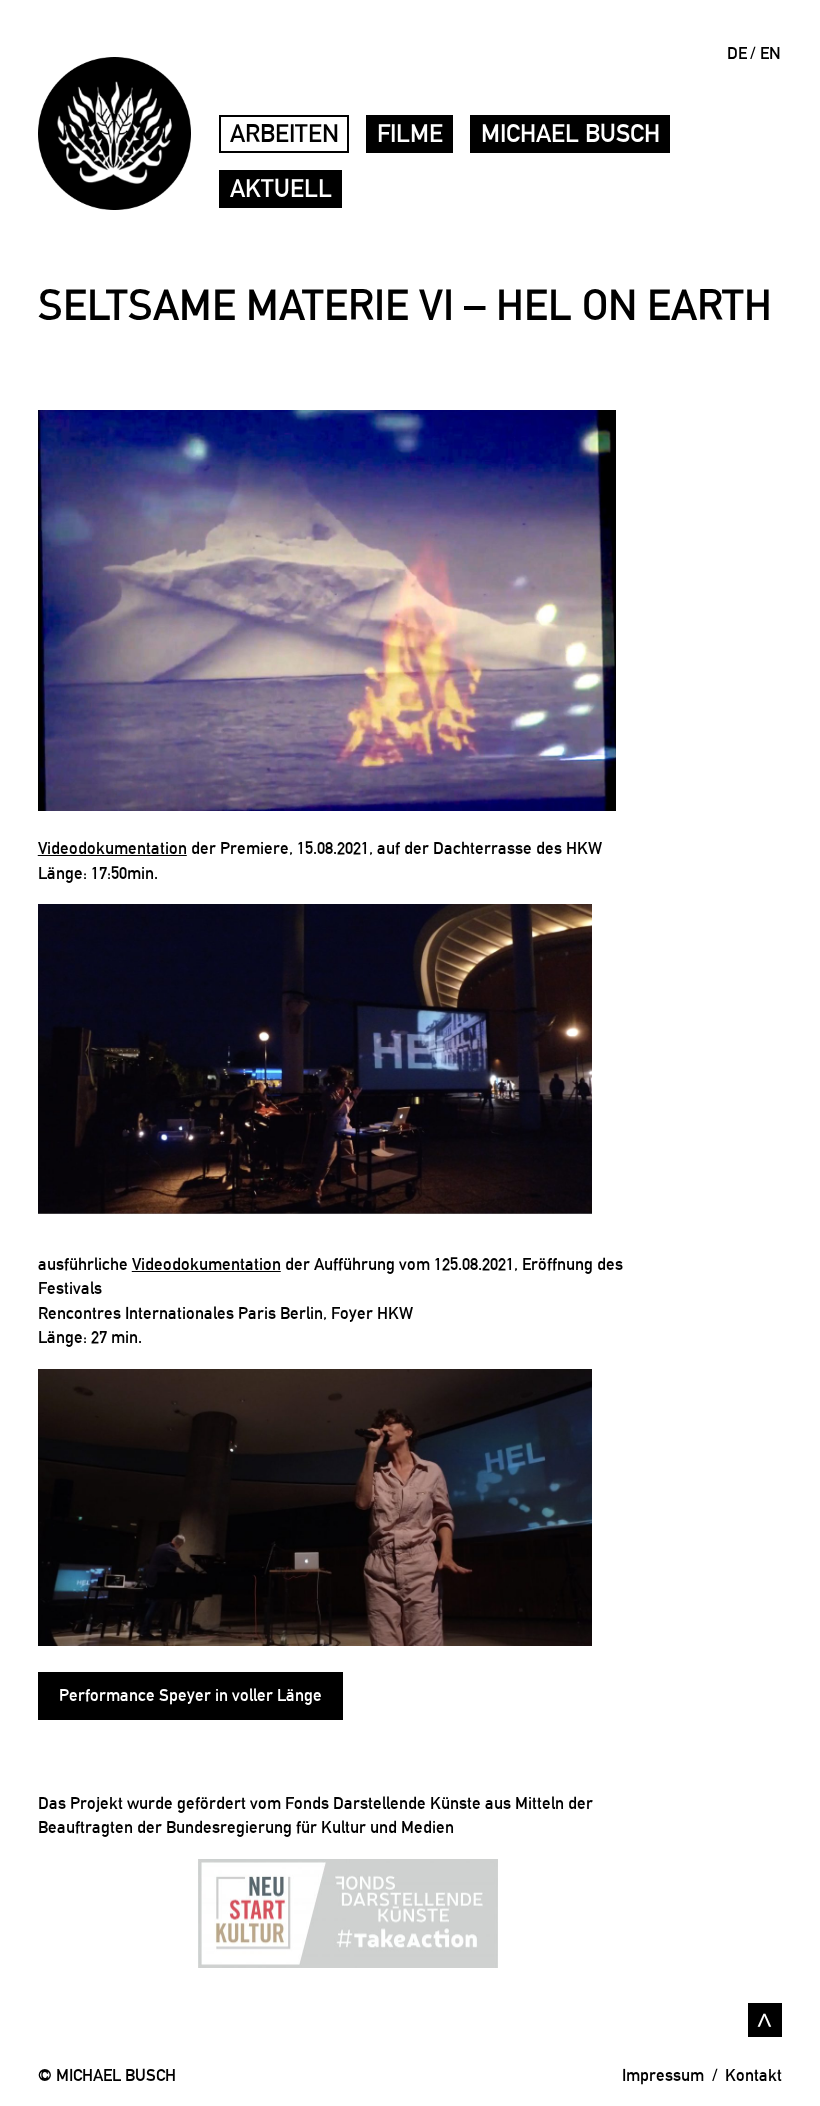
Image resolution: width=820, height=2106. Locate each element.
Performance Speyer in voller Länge (190, 1695)
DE (737, 53)
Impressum (663, 2075)
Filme (410, 133)
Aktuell (281, 188)
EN (770, 53)
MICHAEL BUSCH (570, 133)
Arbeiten (284, 133)
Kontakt (753, 2075)
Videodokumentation (112, 848)
